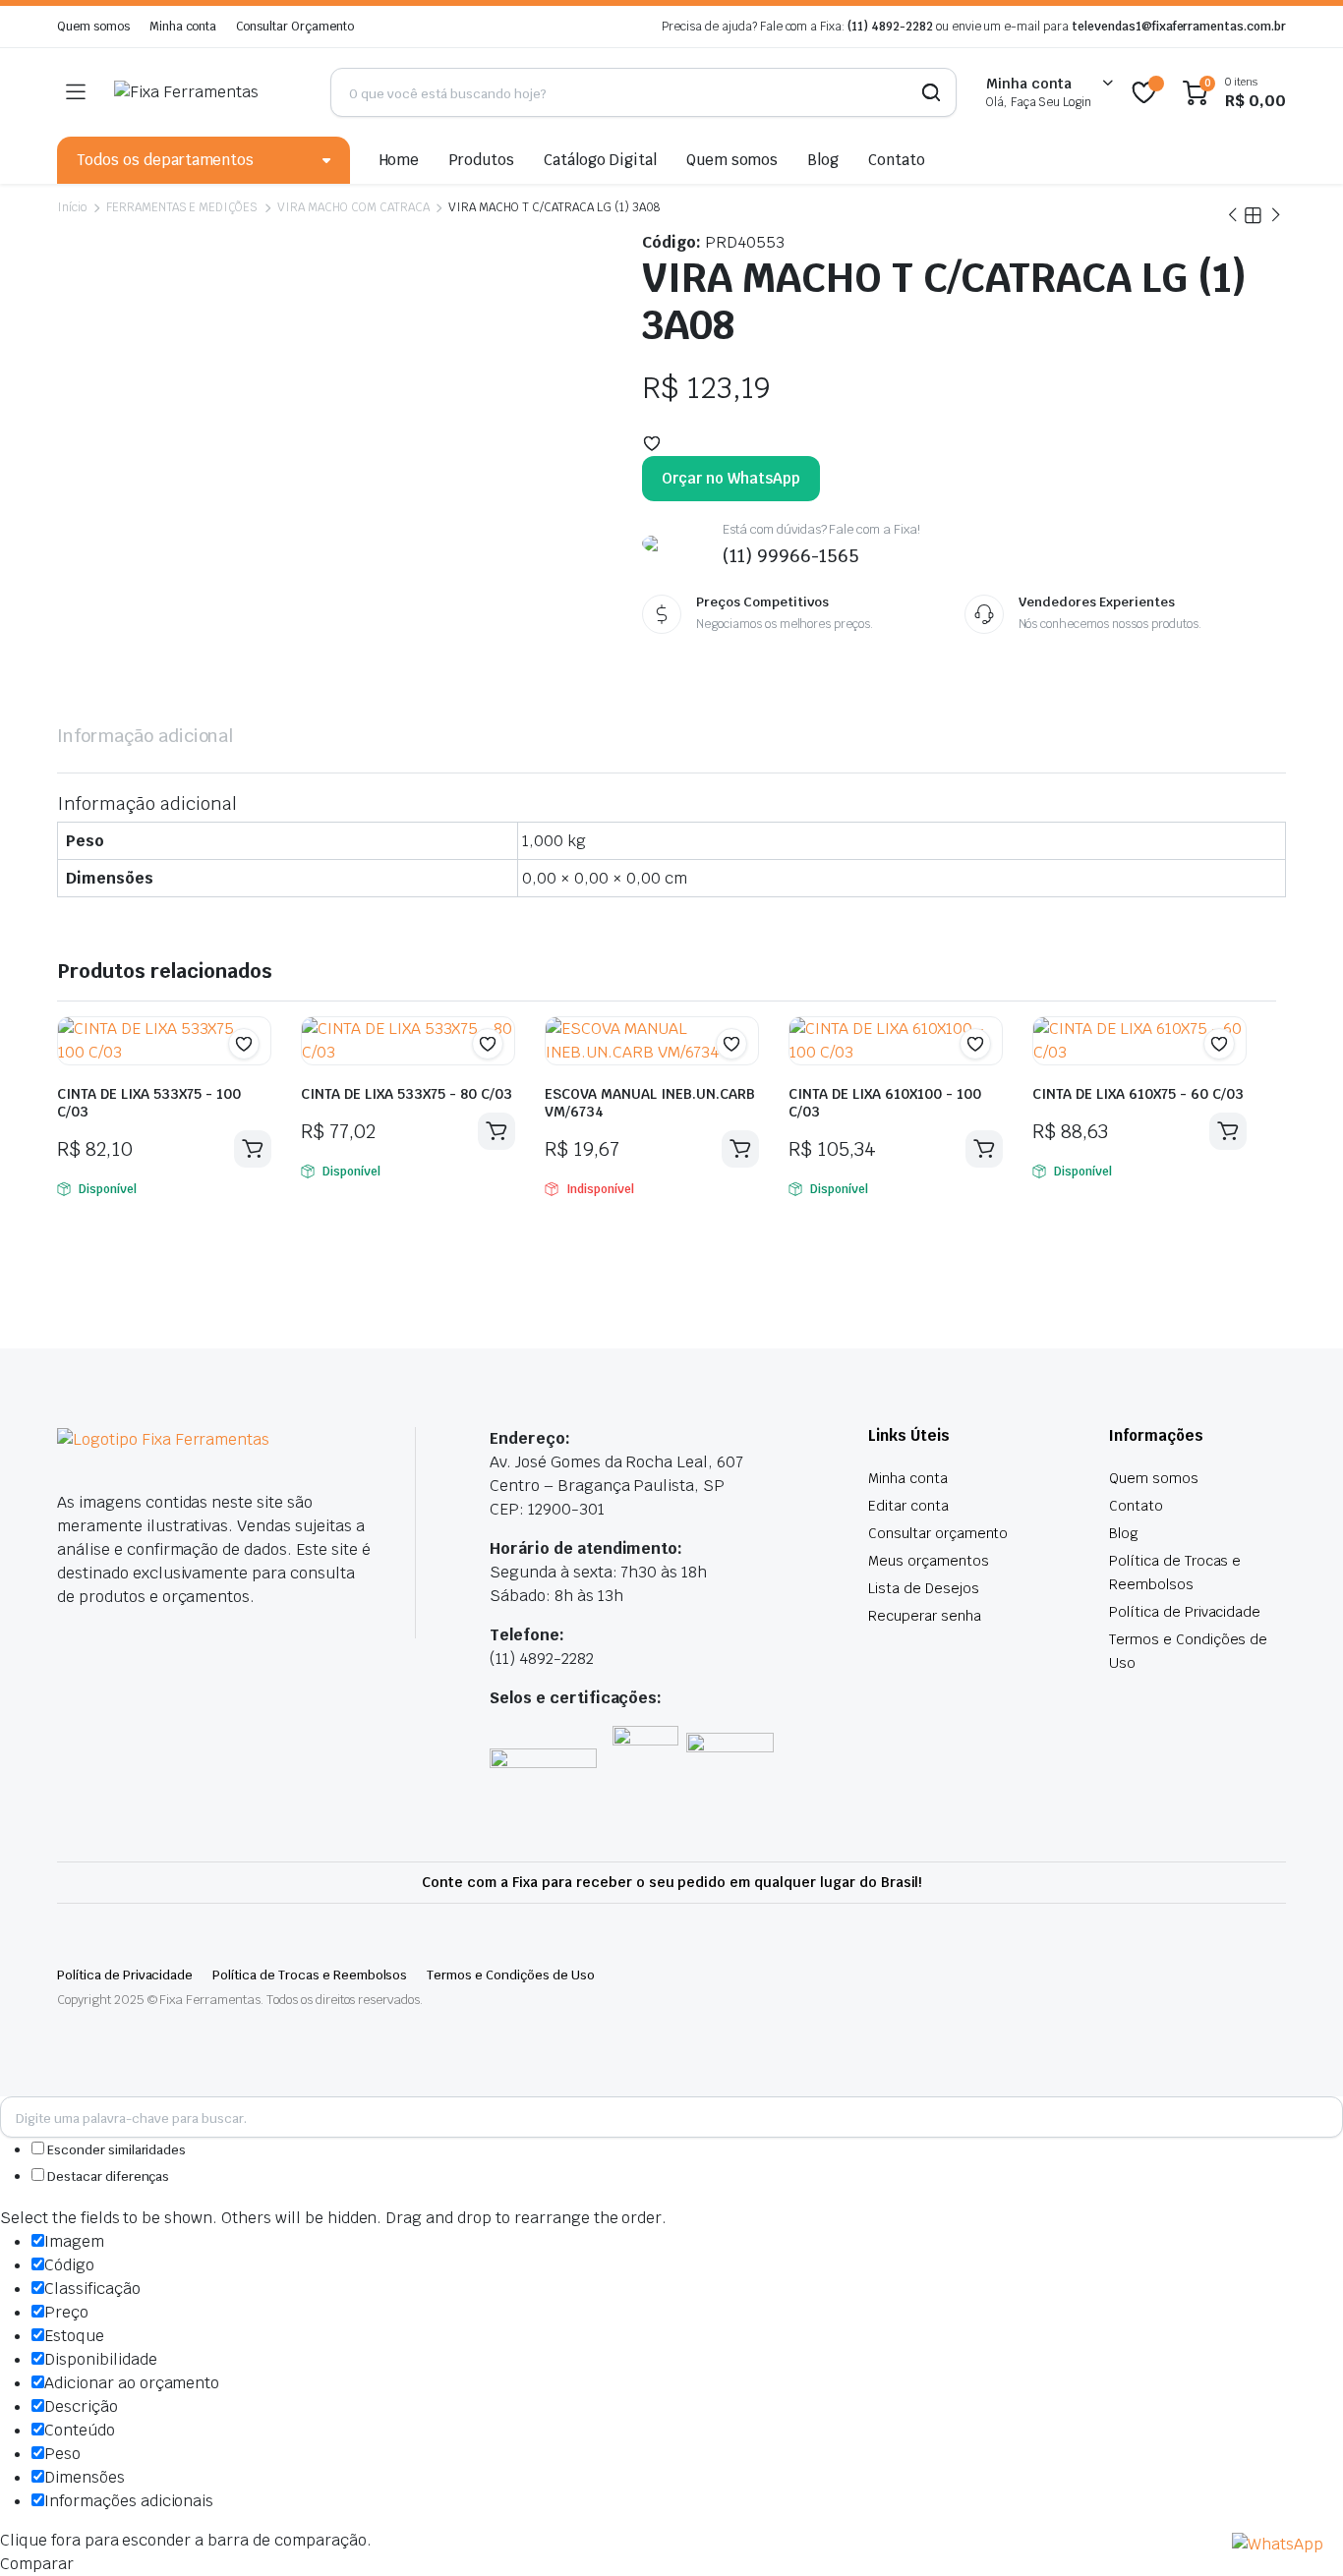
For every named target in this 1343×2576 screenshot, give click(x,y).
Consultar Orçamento (294, 27)
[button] (652, 443)
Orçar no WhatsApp (731, 478)
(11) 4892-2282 (890, 27)
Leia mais (740, 1149)
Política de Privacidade (1185, 1612)
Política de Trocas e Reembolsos (310, 1975)
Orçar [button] (253, 1149)
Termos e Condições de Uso (510, 1975)
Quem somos (93, 27)
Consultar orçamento (938, 1533)
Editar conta (908, 1506)
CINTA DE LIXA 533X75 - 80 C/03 (407, 1094)
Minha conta (183, 27)
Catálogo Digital (600, 160)
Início (72, 207)
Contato (897, 160)
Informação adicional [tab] (145, 736)
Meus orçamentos (929, 1561)
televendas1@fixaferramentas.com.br (1179, 27)
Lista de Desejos (924, 1588)
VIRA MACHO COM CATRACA (353, 207)
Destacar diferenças (107, 2176)
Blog (823, 160)
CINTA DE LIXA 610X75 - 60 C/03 (1138, 1094)
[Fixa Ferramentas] (207, 92)
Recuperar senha (925, 1616)
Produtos (481, 160)
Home (400, 160)
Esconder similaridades (115, 2150)
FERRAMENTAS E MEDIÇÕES (182, 207)
